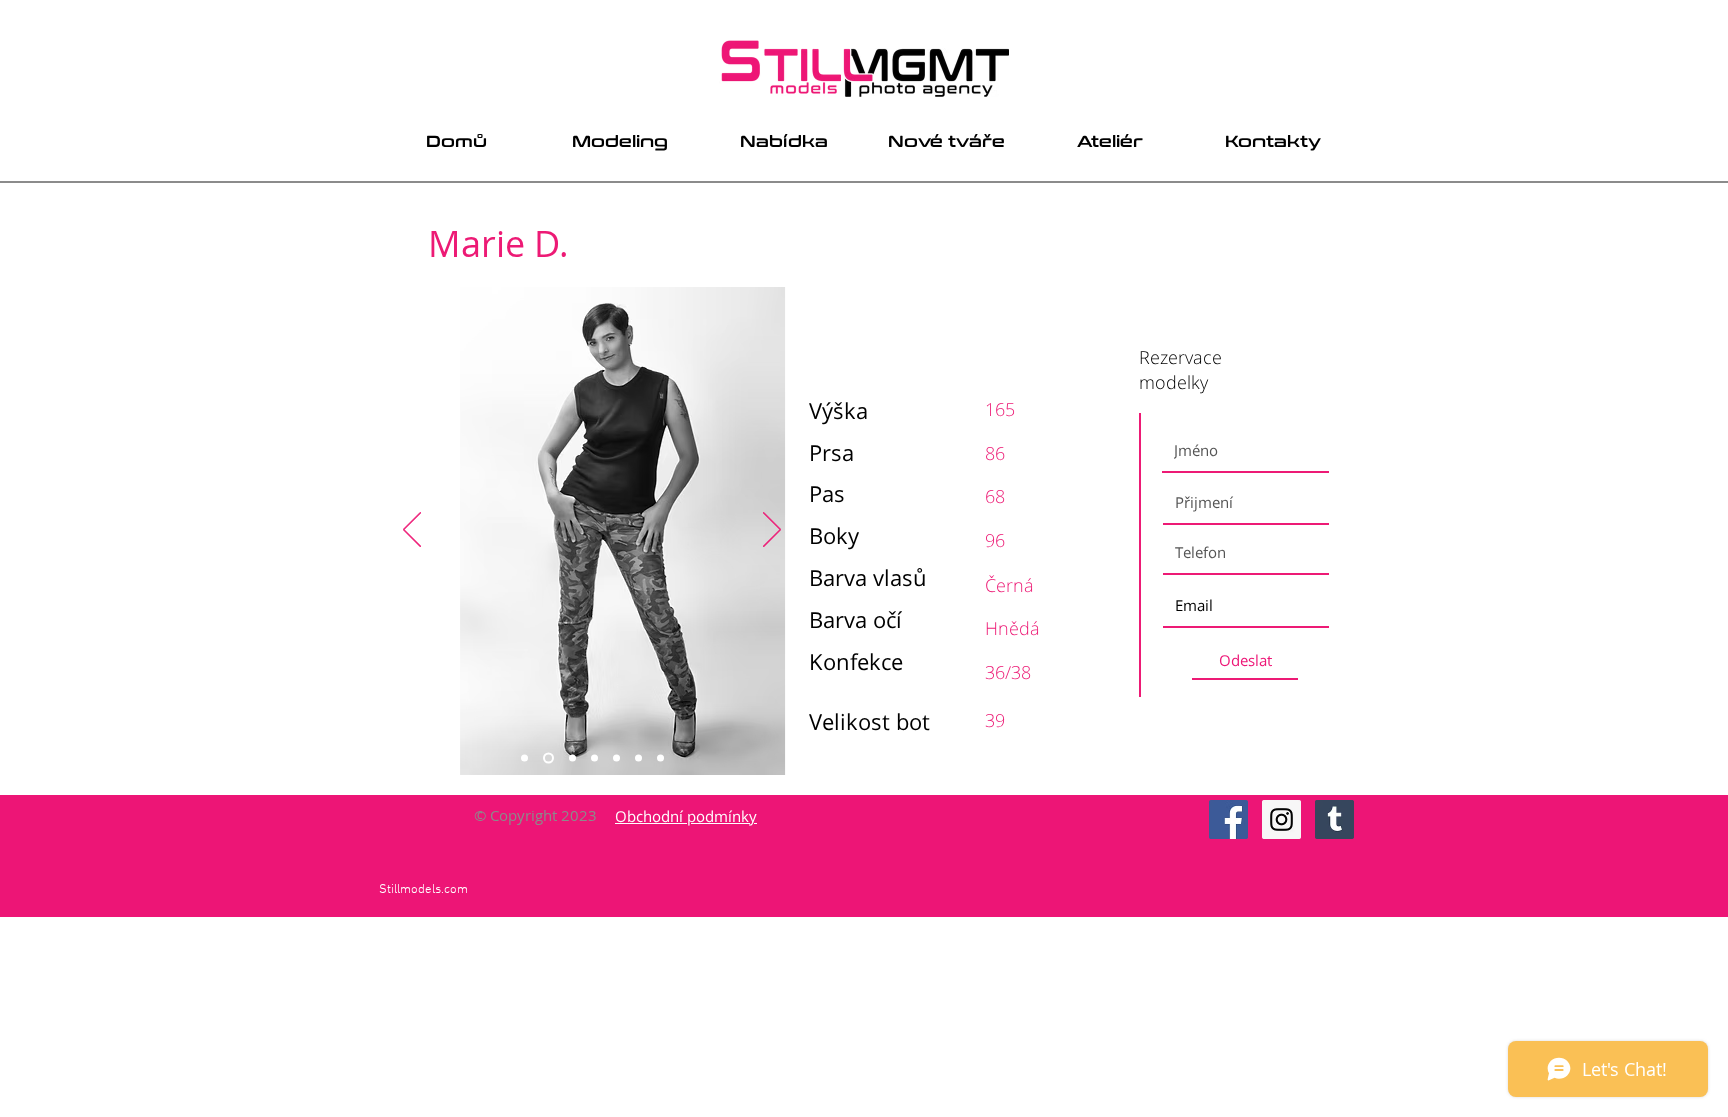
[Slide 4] (594, 758)
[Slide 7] (660, 758)
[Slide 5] (616, 758)
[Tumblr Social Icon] (1334, 819)
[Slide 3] (572, 758)
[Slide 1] (524, 758)
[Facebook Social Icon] (1228, 819)
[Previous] (412, 531)
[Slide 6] (638, 758)
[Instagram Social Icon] (1281, 819)
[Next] (772, 531)
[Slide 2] (548, 758)
